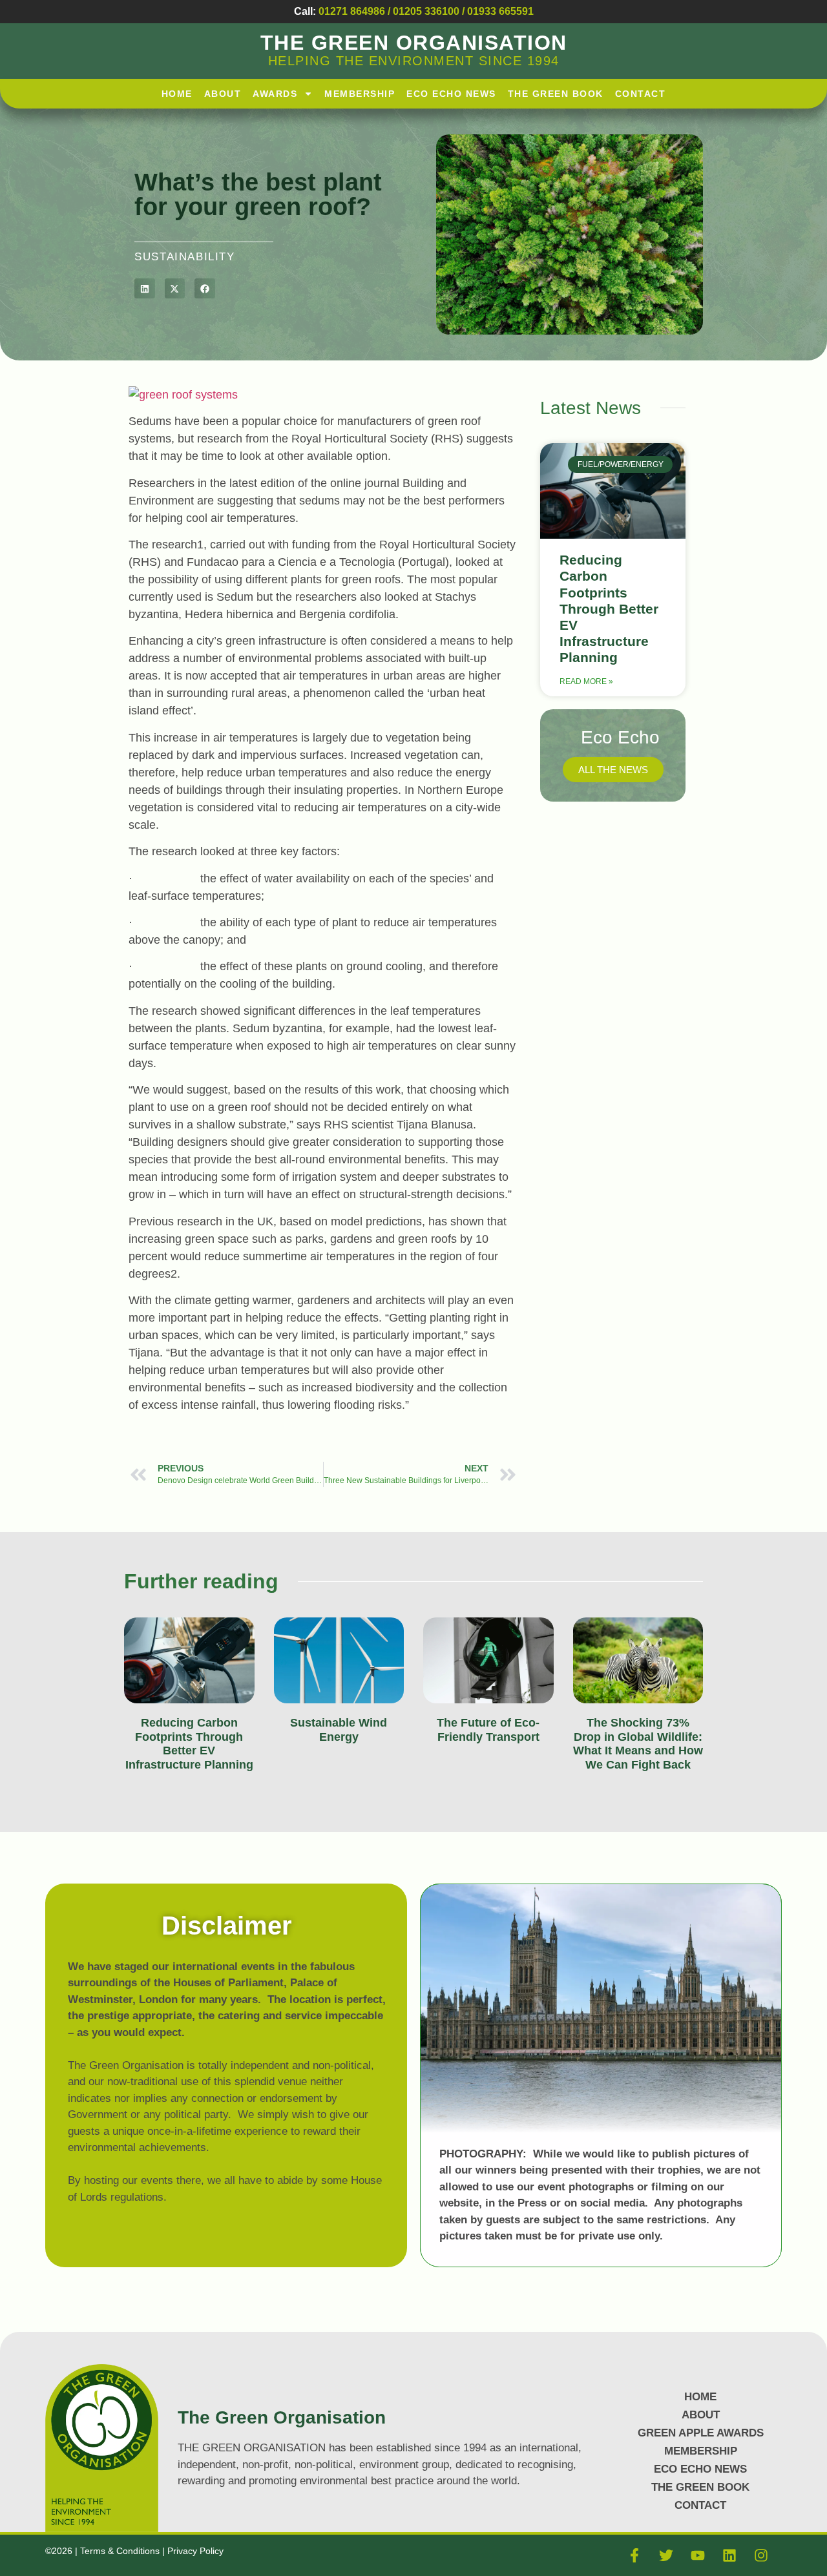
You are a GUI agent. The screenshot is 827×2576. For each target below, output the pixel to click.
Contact (641, 94)
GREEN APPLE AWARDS (701, 2433)
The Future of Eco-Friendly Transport (488, 1730)
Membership (360, 94)
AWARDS (275, 94)
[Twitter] (666, 2555)
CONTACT (700, 2505)
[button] (145, 289)
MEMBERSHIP (701, 2451)
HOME (177, 94)
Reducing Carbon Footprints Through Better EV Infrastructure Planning (609, 608)
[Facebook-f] (634, 2555)
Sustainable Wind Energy (339, 1730)
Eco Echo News (451, 94)
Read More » (586, 681)
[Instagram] (761, 2555)
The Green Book (556, 94)
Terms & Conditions (121, 2551)
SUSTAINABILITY (184, 257)
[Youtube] (698, 2555)
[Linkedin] (729, 2555)
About (223, 94)
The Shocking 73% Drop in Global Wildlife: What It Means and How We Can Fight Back (638, 1744)
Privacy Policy (195, 2551)
